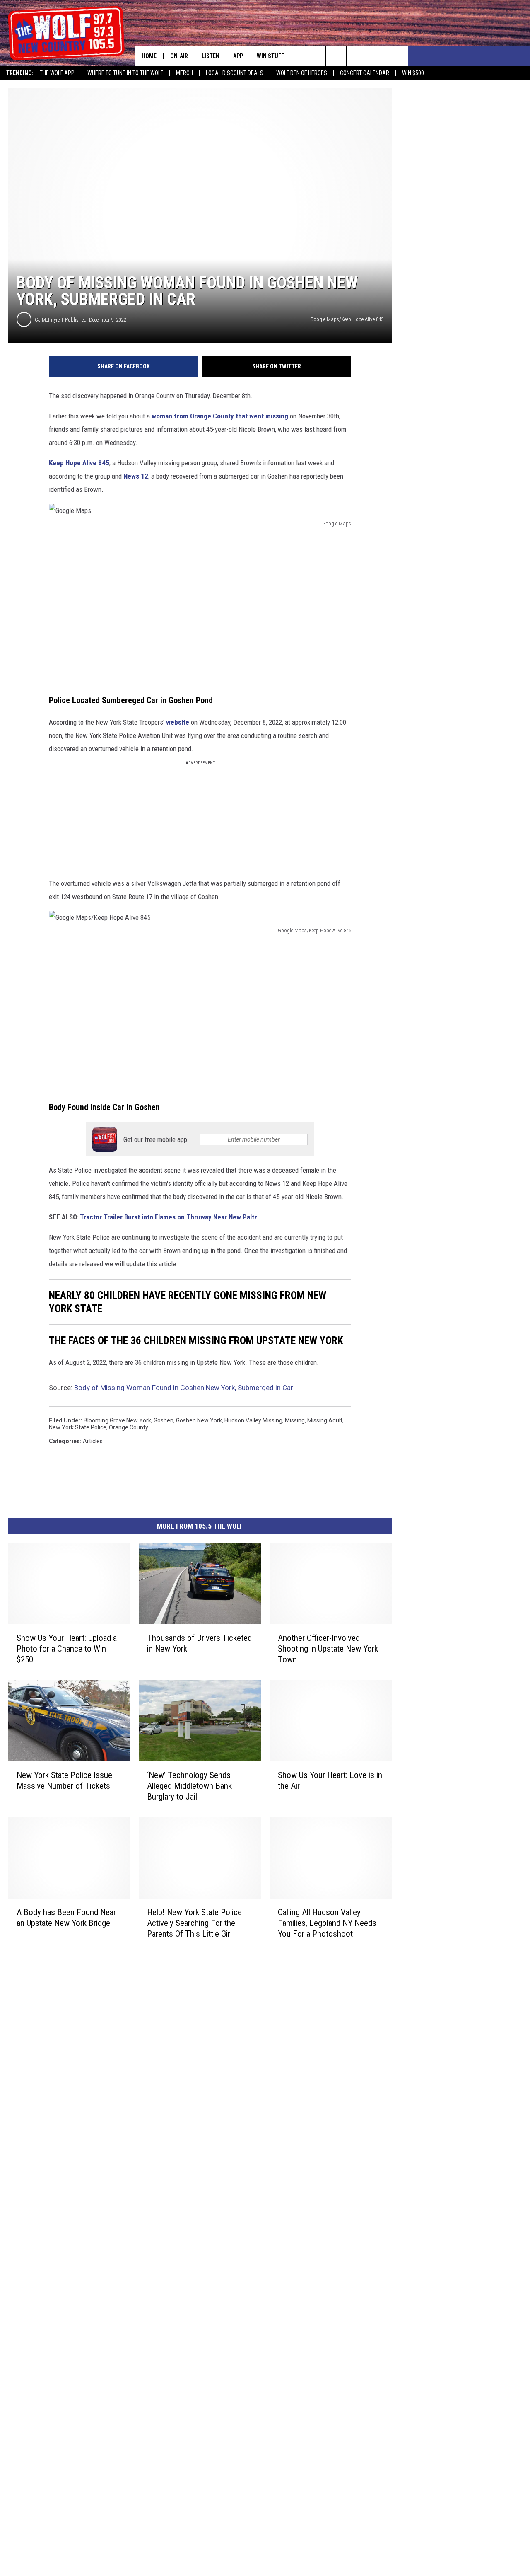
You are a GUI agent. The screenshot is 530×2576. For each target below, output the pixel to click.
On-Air (179, 56)
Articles (93, 1441)
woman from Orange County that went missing (220, 416)
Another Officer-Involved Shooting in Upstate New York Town (328, 1649)
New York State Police (78, 1427)
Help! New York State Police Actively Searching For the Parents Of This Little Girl (194, 1923)
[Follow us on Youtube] (398, 56)
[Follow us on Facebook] (336, 56)
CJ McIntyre (47, 320)
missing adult (325, 1420)
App (238, 56)
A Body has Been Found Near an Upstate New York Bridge (66, 1917)
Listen (211, 56)
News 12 (136, 476)
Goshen (164, 1420)
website (178, 722)
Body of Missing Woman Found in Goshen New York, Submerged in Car (184, 1388)
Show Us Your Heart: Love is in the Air (330, 1780)
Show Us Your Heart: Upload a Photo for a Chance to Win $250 (67, 1649)
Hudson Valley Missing (253, 1420)
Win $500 (413, 73)
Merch (184, 73)
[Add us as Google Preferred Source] (315, 56)
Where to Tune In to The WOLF (125, 73)
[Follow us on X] (377, 56)
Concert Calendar (365, 73)
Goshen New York (199, 1420)
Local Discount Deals (235, 73)
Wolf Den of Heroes (302, 73)
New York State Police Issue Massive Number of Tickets (64, 1780)
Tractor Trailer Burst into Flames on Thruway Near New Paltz (169, 1217)
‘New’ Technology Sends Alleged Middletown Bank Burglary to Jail (189, 1786)
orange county (129, 1427)
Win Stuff (270, 56)
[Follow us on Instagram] (357, 56)
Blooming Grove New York (117, 1420)
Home (149, 56)
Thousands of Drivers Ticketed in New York (199, 1643)
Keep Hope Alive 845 (79, 463)
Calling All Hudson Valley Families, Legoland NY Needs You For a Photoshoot (327, 1923)
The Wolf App (57, 73)
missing (295, 1420)
